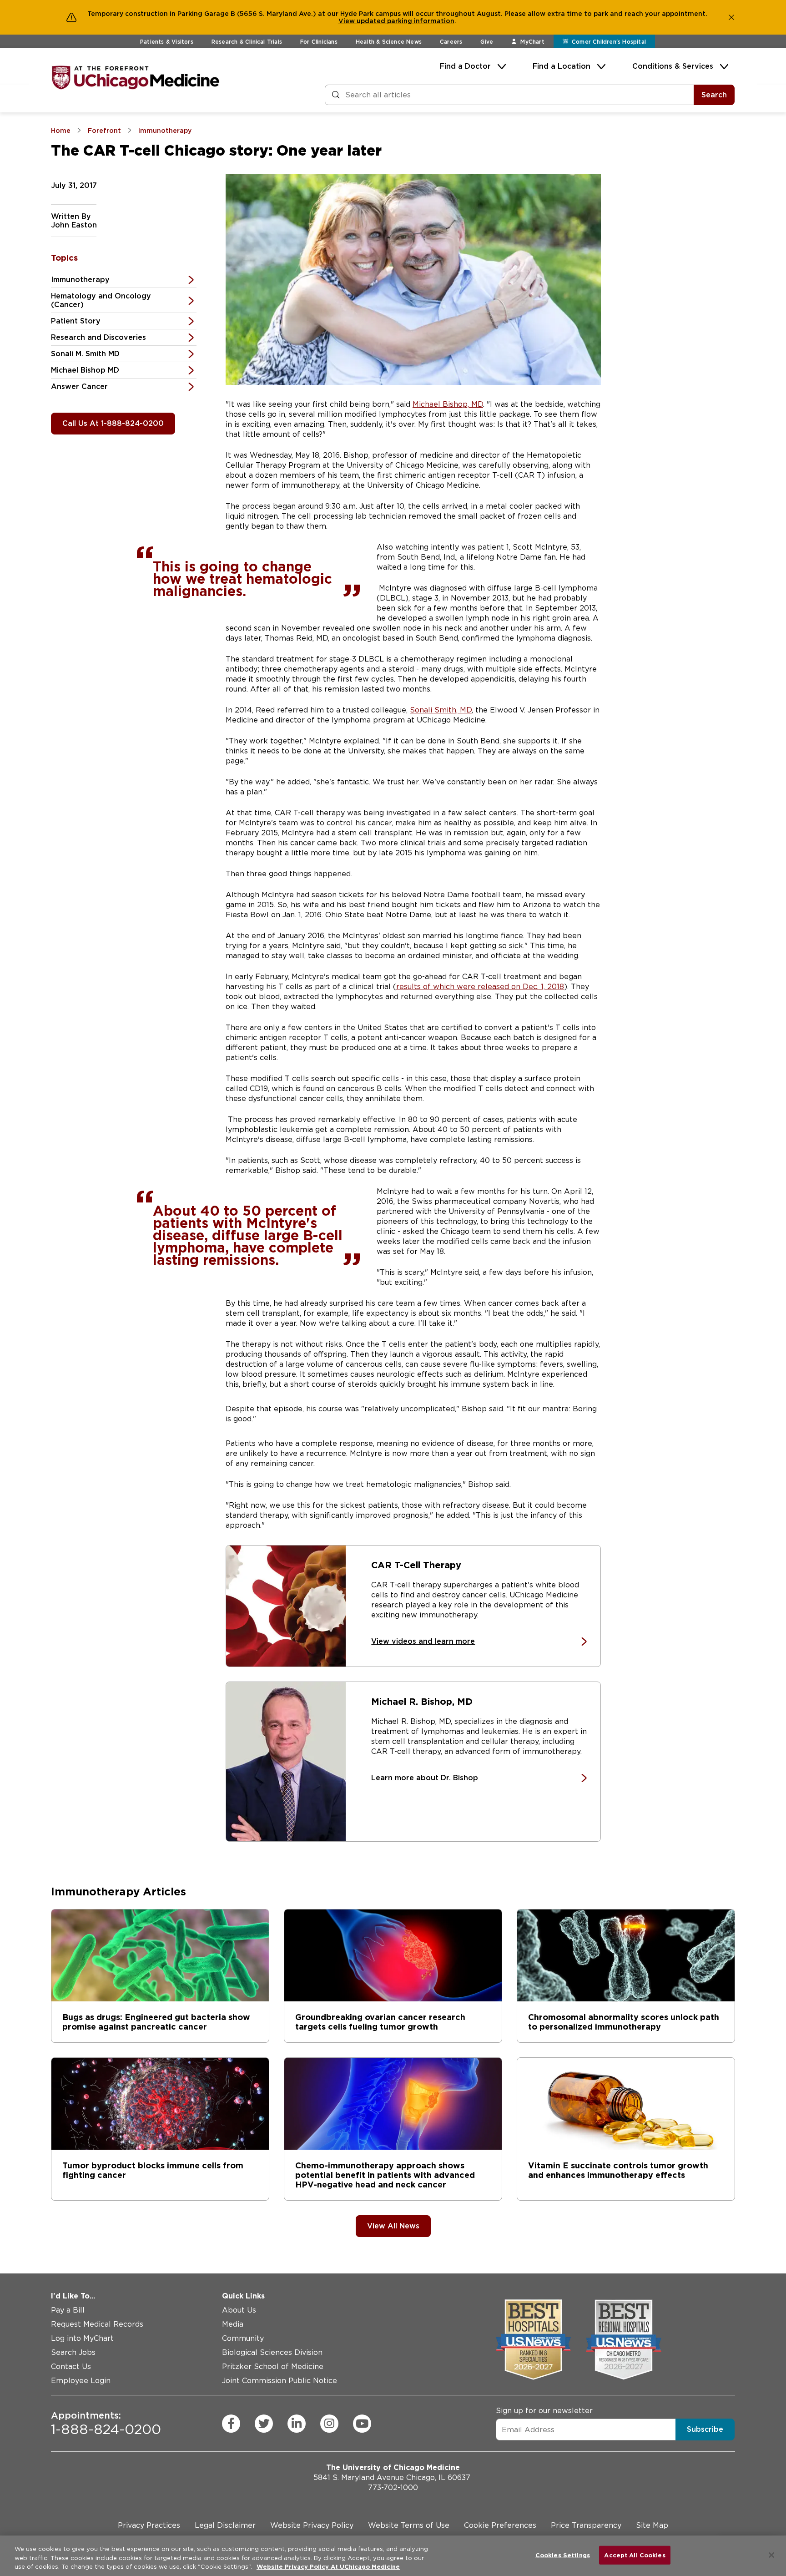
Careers (451, 42)
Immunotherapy (80, 280)
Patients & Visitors (167, 42)
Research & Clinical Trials (247, 42)
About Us (239, 2310)
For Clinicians (319, 42)
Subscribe (705, 2429)
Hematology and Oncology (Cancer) (101, 300)
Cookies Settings (563, 2555)
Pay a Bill (68, 2310)
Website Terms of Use (409, 2525)
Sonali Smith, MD (441, 710)
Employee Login (81, 2381)
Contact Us (71, 2366)
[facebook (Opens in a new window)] (231, 2424)
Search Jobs (73, 2352)
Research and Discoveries (98, 337)
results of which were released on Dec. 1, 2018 (480, 987)
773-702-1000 (393, 2488)
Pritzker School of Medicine (273, 2366)
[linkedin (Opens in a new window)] (297, 2424)
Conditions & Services (673, 66)
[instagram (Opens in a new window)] (329, 2424)
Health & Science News (389, 42)
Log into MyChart (82, 2338)
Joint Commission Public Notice (280, 2381)
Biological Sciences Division (272, 2352)
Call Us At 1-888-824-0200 (113, 423)
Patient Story (76, 321)
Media (233, 2324)
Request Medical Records (97, 2324)
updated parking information (406, 21)
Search (714, 95)
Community (243, 2338)
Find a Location (562, 66)
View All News (393, 2226)
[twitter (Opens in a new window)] (264, 2424)
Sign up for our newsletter (544, 2411)
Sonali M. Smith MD (85, 354)
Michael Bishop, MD (448, 404)
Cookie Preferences (500, 2525)
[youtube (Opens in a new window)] (362, 2424)
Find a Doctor (465, 66)
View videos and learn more (423, 1641)
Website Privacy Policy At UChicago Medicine (328, 2567)
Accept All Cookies (635, 2555)
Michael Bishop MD (85, 370)
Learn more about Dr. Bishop (425, 1778)
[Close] (771, 2555)
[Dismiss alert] (731, 17)
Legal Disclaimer (225, 2525)
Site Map (652, 2525)
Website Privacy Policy (312, 2525)
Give (487, 42)
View (348, 21)
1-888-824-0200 (106, 2424)
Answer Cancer (79, 386)
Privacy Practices (149, 2525)
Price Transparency (586, 2525)
